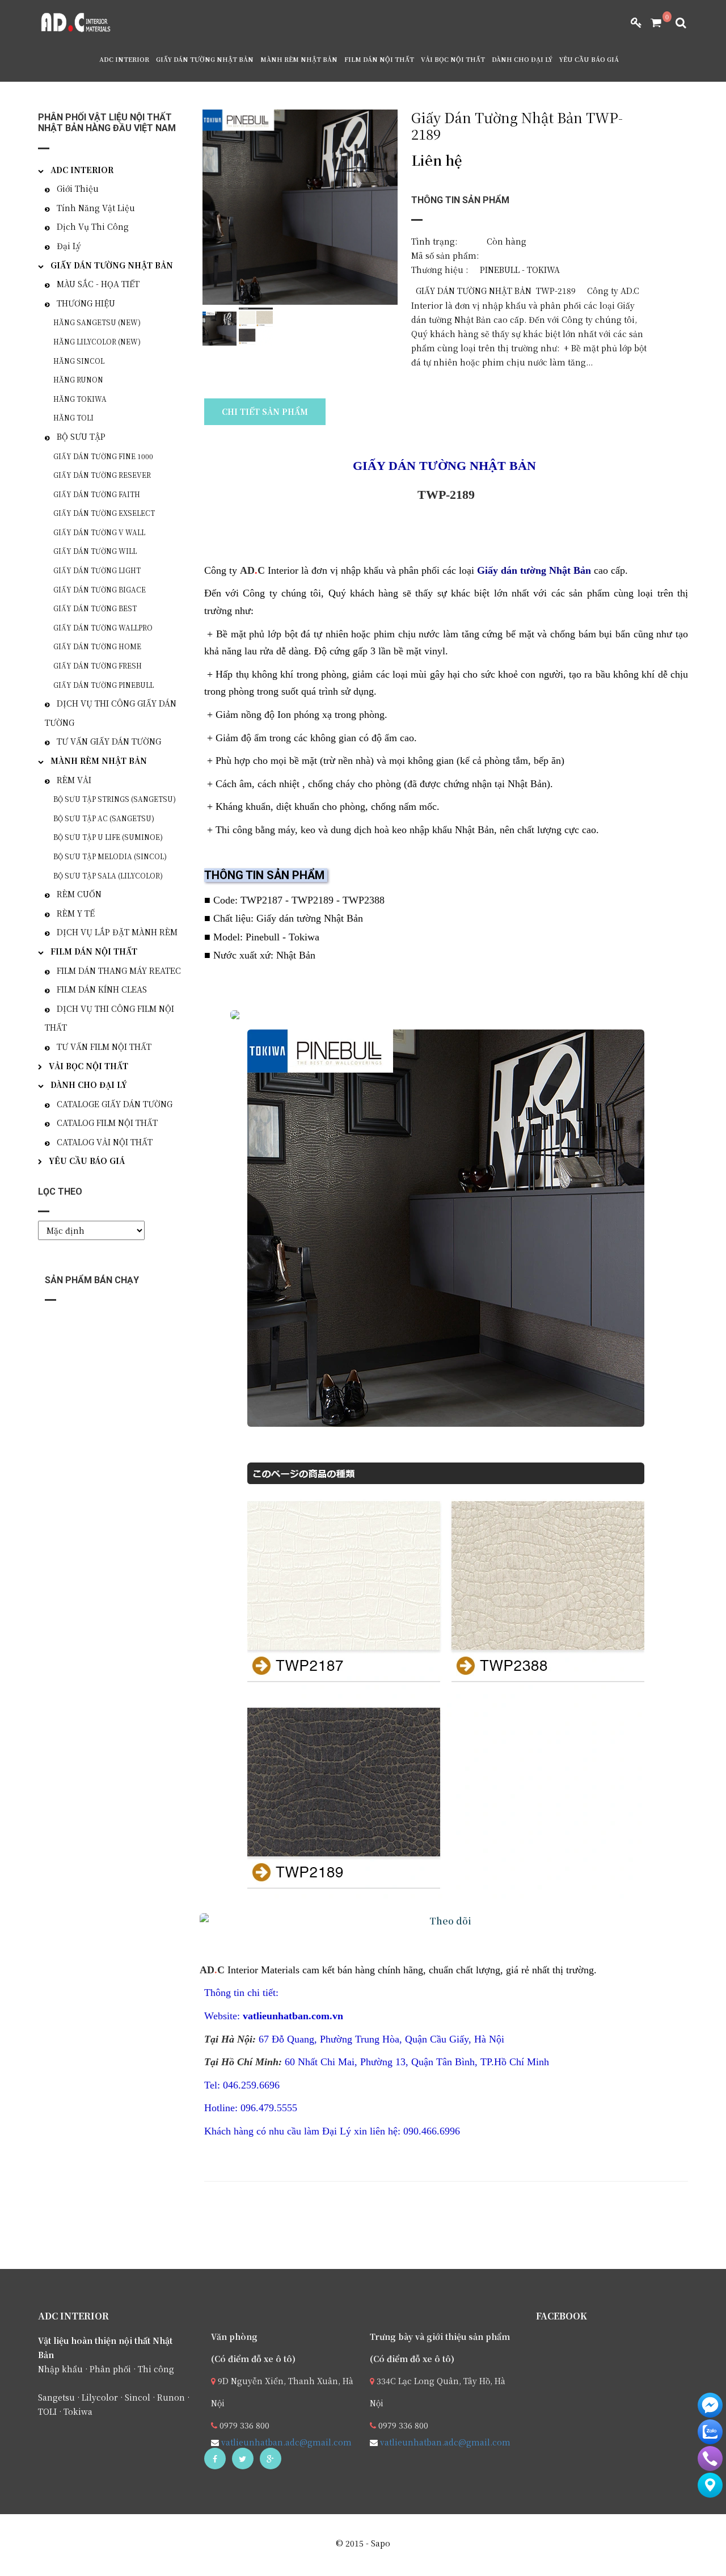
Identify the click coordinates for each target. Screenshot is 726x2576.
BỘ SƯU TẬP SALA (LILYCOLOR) (108, 875)
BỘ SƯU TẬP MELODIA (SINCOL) (110, 856)
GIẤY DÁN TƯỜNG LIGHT (97, 570)
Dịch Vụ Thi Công (93, 226)
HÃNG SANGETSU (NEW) (97, 322)
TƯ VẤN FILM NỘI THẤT (104, 1047)
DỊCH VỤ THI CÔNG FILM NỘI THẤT (109, 1018)
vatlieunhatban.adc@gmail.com (285, 2442)
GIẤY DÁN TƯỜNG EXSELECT (104, 513)
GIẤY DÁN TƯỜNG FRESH (98, 665)
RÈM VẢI (74, 780)
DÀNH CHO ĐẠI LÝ (522, 59)
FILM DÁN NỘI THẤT (379, 59)
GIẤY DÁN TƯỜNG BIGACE (100, 589)
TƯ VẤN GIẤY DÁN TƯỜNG (109, 741)
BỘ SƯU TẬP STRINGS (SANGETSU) (115, 799)
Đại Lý (69, 246)
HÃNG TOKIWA (80, 399)
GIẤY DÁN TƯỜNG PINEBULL (104, 685)
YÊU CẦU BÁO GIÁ (589, 59)
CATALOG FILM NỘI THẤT (107, 1123)
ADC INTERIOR (124, 59)
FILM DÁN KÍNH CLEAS (102, 989)
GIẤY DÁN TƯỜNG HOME (97, 646)
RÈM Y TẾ (76, 913)
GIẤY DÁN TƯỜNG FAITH (97, 494)
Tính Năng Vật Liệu (96, 208)
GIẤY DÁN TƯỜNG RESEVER (102, 475)
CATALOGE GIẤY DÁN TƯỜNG (115, 1104)
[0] (652, 23)
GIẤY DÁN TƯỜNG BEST (95, 608)
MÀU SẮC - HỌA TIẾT (98, 284)
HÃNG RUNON (78, 379)
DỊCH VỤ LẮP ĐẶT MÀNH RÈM (117, 932)
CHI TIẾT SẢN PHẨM (265, 411)
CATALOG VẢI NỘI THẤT (105, 1142)
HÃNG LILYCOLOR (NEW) (97, 341)
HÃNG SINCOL (79, 361)
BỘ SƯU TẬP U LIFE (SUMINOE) (108, 837)
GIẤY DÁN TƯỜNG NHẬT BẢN (205, 59)
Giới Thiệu (78, 188)
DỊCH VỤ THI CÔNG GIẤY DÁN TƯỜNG (111, 713)
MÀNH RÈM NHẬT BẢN (299, 59)
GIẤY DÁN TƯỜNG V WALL (99, 532)
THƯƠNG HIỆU (86, 303)
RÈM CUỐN (79, 894)
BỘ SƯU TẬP (81, 436)
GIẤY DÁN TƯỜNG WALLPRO (103, 627)
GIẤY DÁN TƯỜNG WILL (95, 551)
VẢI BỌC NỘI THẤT (453, 59)
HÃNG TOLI (73, 417)
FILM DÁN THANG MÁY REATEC (119, 970)
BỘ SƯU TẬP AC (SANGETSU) (104, 818)
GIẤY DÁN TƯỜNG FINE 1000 (103, 456)
